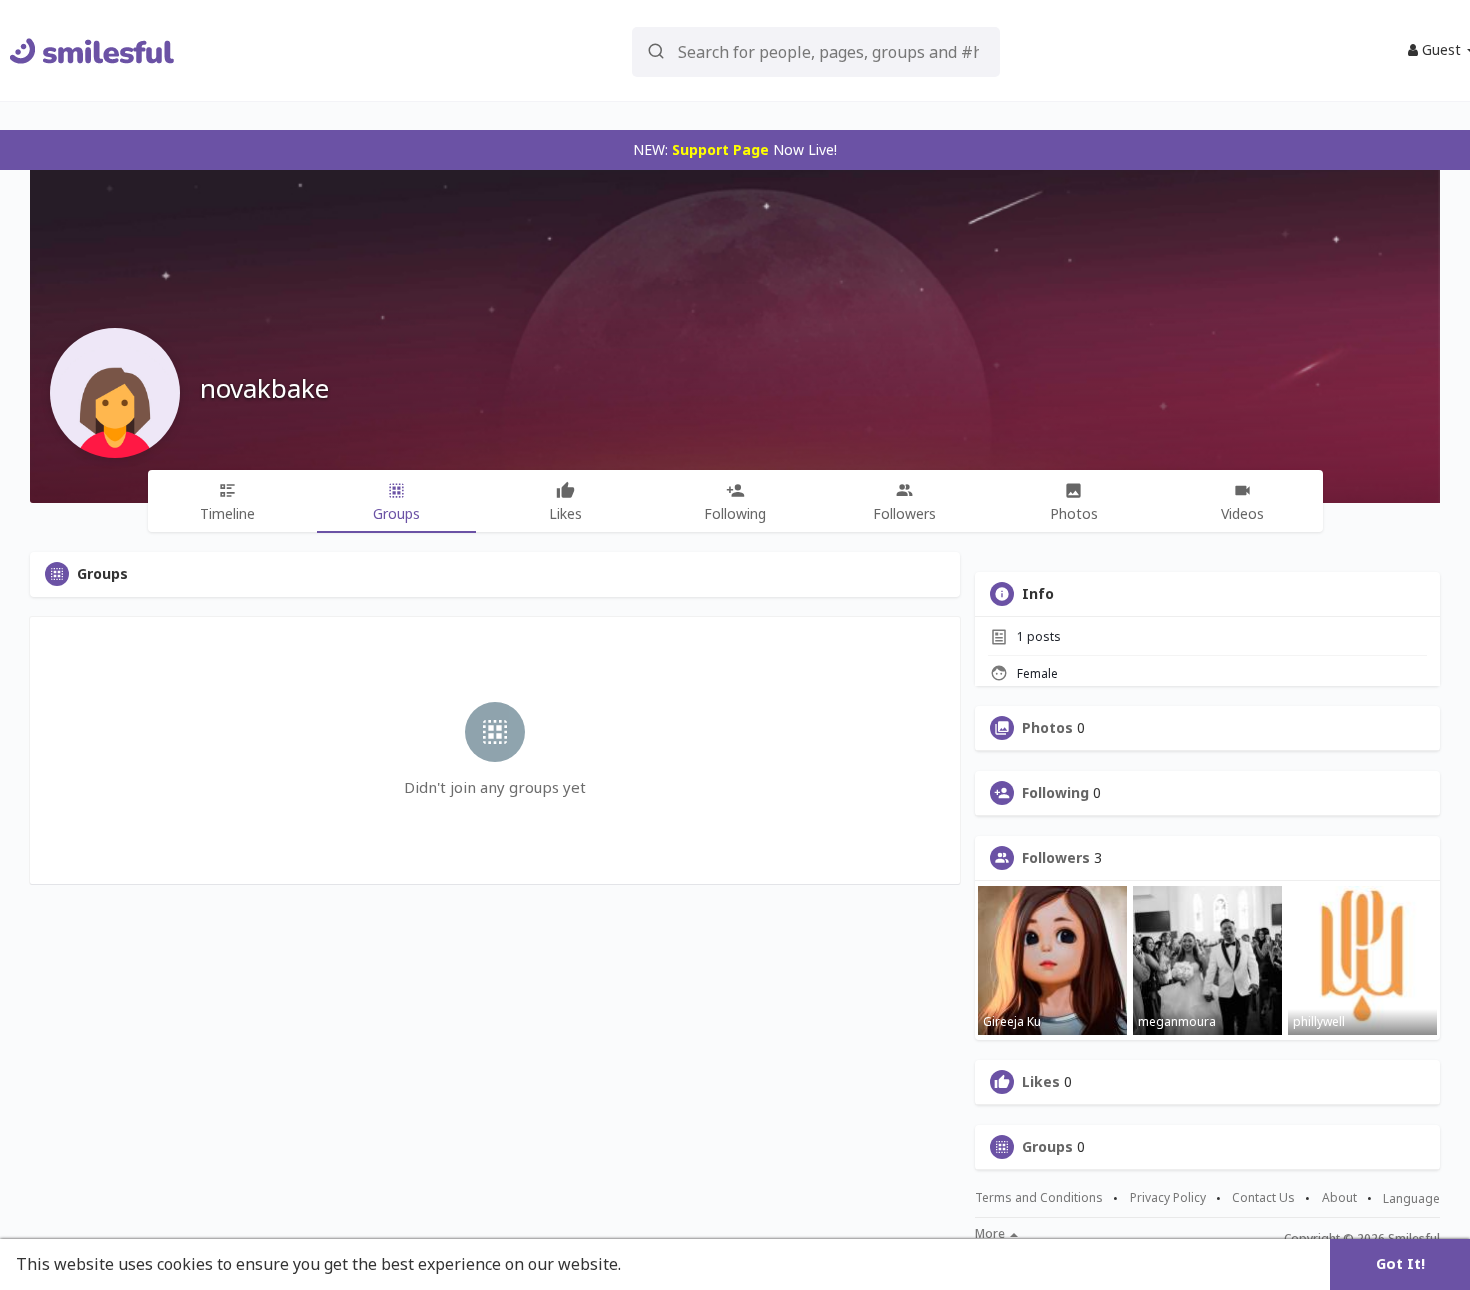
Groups (1047, 1147)
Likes (1041, 1082)
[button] (816, 50)
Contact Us (1263, 1198)
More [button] (991, 1234)
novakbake (264, 388)
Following (1055, 793)
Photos (1047, 728)
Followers (1056, 858)
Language (1411, 1198)
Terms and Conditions (1039, 1198)
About (1339, 1198)
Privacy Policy (1168, 1198)
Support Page (720, 149)
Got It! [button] (1400, 1263)
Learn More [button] (672, 1264)
